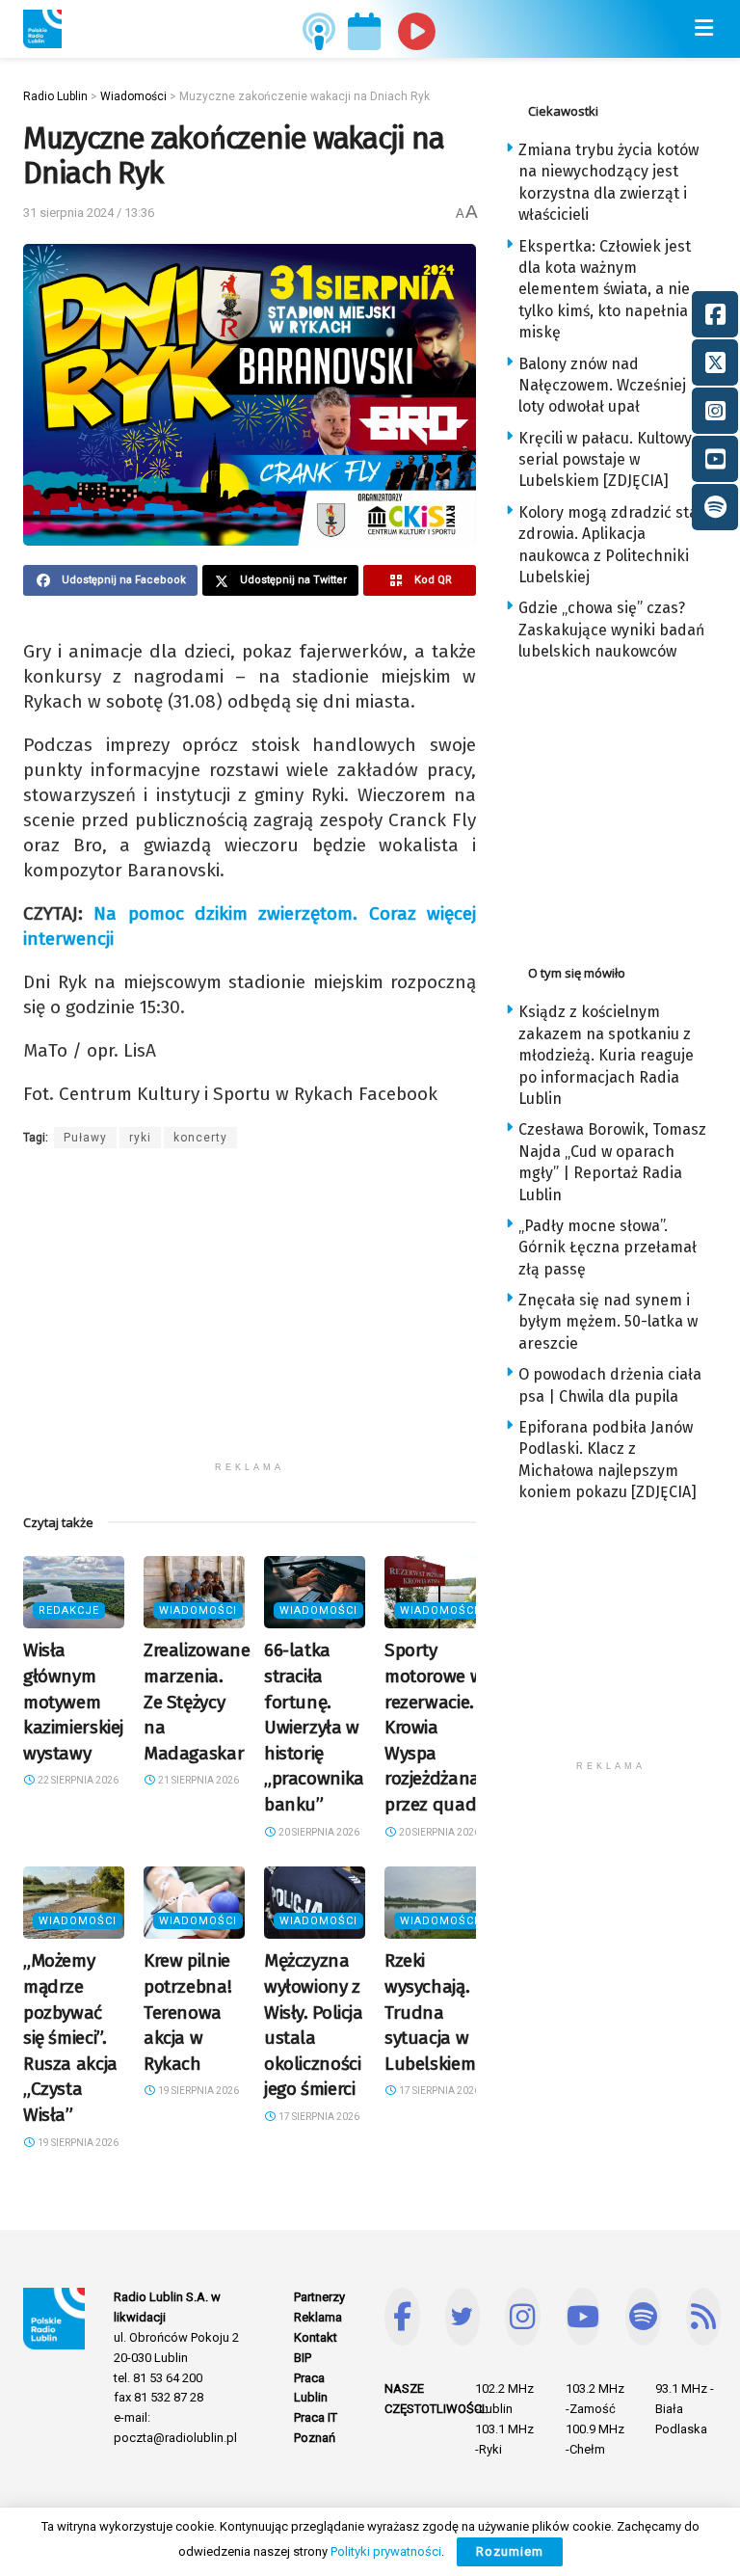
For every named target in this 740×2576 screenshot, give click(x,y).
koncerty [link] (200, 1138)
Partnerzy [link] (319, 2297)
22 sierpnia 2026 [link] (77, 1780)
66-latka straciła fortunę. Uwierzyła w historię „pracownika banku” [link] (314, 1727)
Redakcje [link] (69, 1610)
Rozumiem (510, 2551)
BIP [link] (303, 2358)
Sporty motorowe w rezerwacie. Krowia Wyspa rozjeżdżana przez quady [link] (435, 1727)
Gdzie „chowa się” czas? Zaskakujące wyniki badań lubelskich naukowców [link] (611, 630)
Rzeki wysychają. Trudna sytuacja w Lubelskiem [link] (430, 2012)
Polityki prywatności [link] (386, 2551)
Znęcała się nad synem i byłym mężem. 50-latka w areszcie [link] (608, 1322)
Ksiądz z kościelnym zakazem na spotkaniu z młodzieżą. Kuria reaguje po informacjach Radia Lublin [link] (606, 1055)
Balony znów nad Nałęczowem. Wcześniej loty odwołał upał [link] (602, 386)
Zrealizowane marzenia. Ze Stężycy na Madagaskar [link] (197, 1701)
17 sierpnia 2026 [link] (318, 2117)
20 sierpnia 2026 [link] (318, 1832)
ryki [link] (140, 1138)
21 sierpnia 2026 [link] (198, 1780)
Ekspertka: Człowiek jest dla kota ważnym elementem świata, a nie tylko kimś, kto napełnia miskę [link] (605, 290)
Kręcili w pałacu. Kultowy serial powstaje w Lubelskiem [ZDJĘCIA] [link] (605, 460)
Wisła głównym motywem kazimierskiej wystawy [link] (73, 1701)
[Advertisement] (250, 1317)
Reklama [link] (318, 2317)
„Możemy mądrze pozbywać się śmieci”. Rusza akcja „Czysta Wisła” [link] (70, 2038)
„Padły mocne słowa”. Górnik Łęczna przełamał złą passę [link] (608, 1248)
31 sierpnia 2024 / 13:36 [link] (89, 213)
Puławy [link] (85, 1138)
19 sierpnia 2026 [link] (77, 2143)
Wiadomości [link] (198, 1610)
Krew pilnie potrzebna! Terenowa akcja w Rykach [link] (187, 2012)
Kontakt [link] (316, 2337)
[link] (42, 29)
